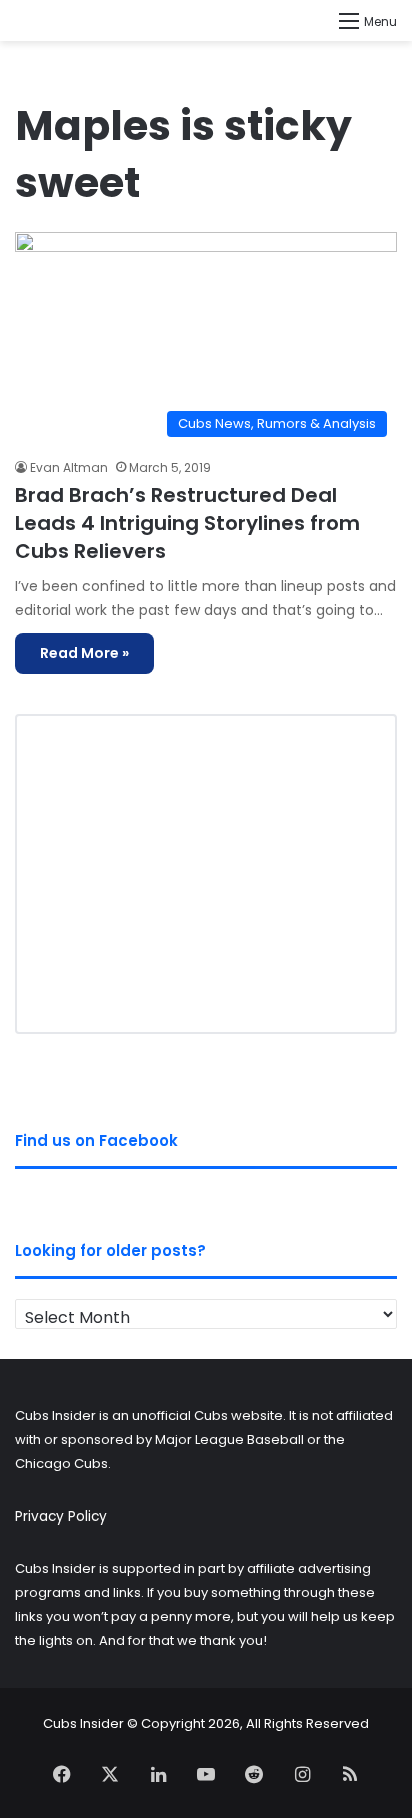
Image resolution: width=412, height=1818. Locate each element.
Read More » (84, 653)
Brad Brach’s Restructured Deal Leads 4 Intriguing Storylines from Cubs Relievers (187, 523)
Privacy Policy (61, 1516)
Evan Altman (69, 467)
